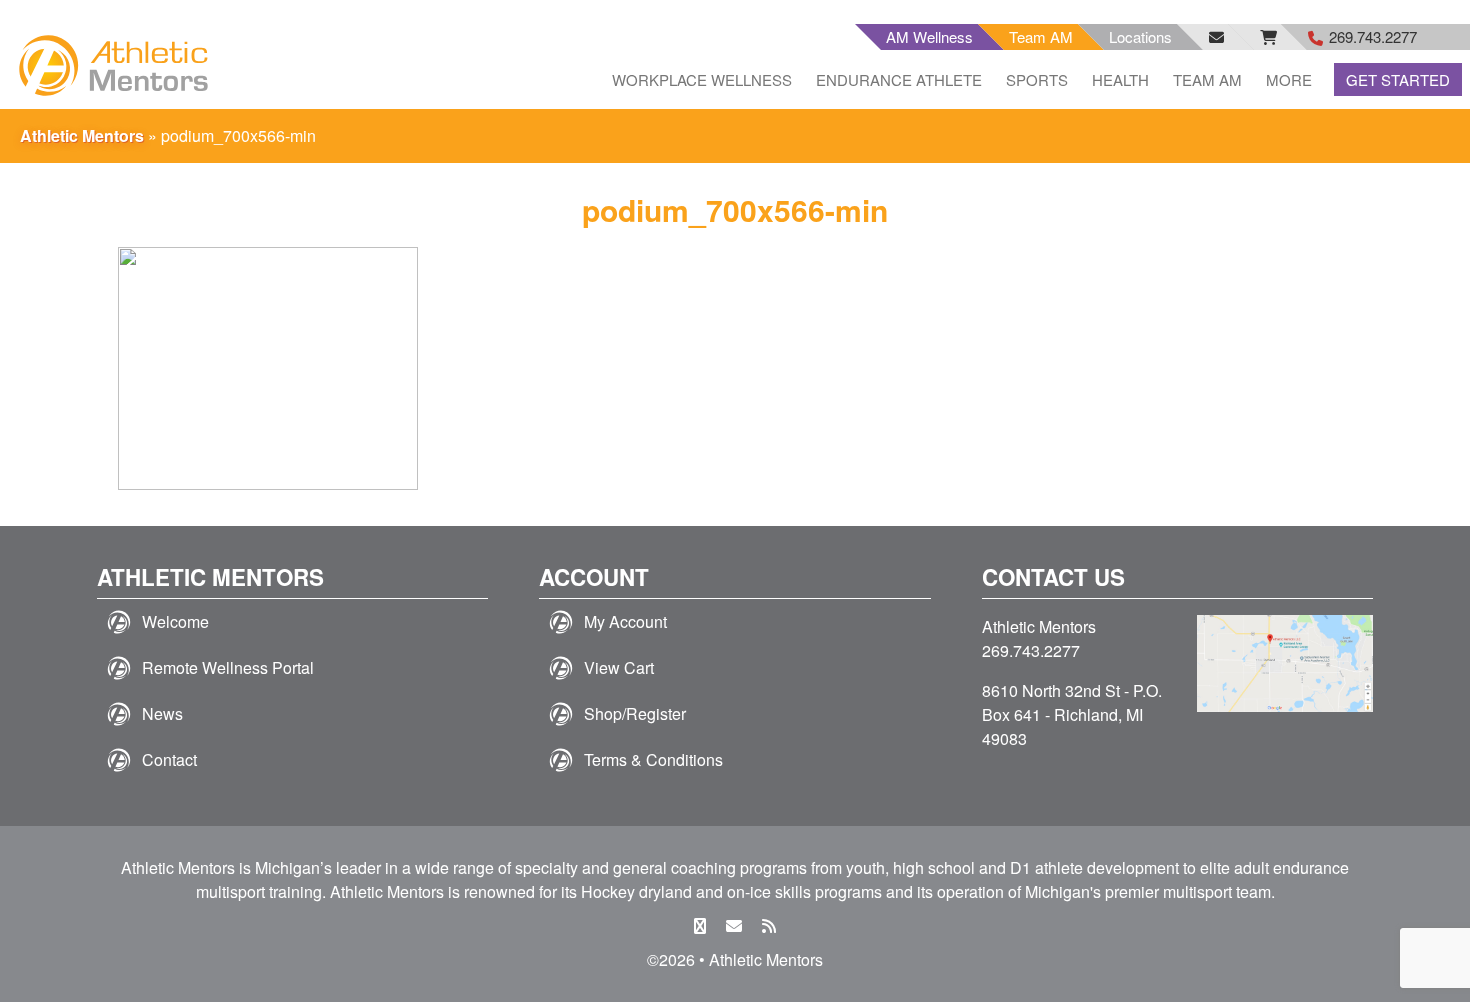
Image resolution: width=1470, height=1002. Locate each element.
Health (1120, 79)
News (162, 713)
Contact (169, 759)
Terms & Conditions (653, 759)
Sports (1037, 79)
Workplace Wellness (702, 79)
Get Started (1398, 79)
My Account (625, 621)
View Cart (619, 667)
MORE (1289, 79)
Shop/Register (635, 713)
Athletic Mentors (82, 135)
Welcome (175, 621)
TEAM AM (1207, 79)
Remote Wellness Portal (228, 667)
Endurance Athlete (899, 79)
